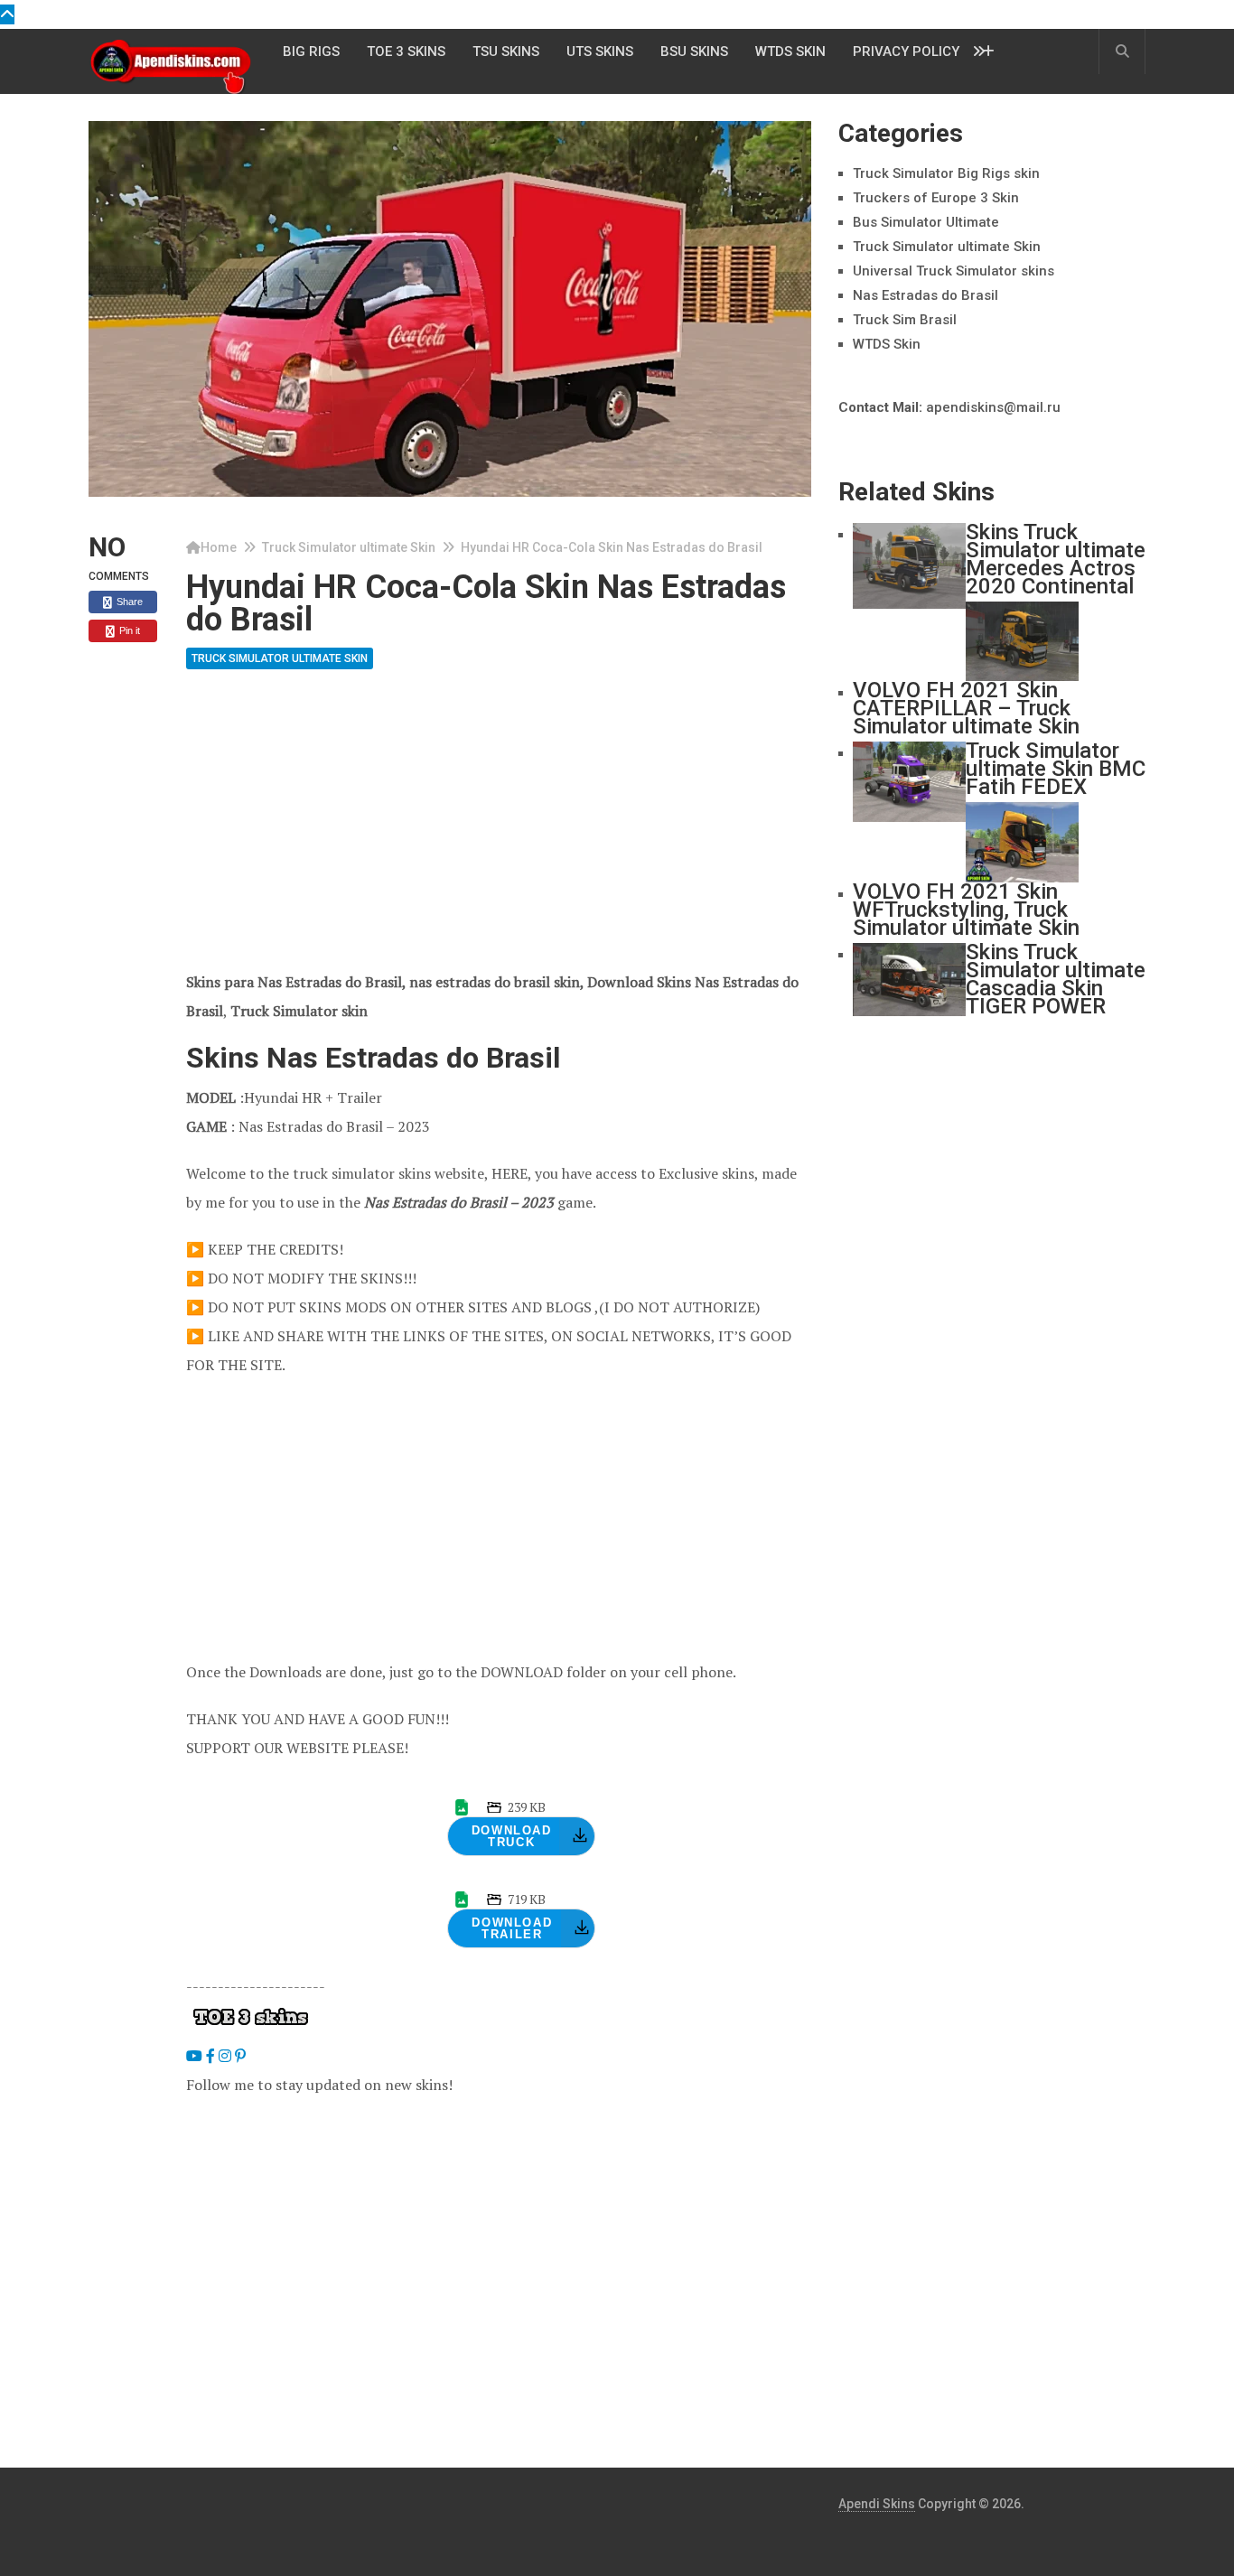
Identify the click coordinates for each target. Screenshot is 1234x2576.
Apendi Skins (877, 2504)
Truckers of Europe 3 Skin (936, 198)
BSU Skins (694, 51)
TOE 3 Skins (406, 51)
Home (219, 547)
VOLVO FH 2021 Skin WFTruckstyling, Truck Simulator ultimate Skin (966, 910)
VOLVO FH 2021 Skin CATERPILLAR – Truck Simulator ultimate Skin (966, 708)
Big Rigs (311, 51)
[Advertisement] (499, 834)
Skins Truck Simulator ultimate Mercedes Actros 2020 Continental (1056, 559)
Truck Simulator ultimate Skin (349, 547)
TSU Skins (506, 51)
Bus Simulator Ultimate (926, 222)
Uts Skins (600, 51)
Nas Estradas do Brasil (925, 295)
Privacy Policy (906, 51)
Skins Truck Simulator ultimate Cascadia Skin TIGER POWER (1056, 979)
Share (128, 602)
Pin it (128, 630)
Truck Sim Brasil (905, 320)
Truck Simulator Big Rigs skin (946, 173)
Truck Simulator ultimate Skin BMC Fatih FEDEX (1056, 769)
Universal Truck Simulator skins (954, 271)
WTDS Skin (790, 51)
